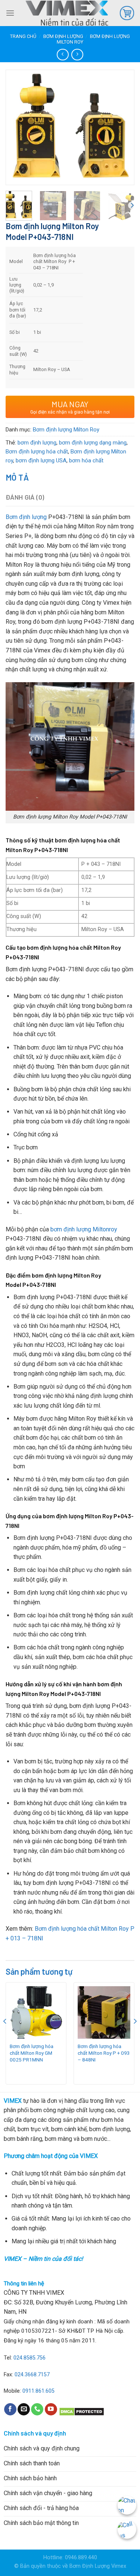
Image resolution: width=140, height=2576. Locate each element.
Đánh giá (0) (25, 497)
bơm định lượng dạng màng (93, 443)
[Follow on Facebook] (10, 2409)
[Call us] (37, 2409)
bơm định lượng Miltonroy (84, 1229)
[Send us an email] (24, 2409)
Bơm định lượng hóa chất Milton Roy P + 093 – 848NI (104, 2053)
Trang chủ (23, 36)
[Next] (122, 118)
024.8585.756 (29, 2358)
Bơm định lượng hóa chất (37, 452)
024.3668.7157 (32, 2375)
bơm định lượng (37, 443)
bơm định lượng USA (41, 461)
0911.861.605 (38, 2391)
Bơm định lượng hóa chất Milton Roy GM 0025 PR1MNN (32, 2053)
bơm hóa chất (86, 461)
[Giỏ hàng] (127, 13)
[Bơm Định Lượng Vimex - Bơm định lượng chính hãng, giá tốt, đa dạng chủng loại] (67, 13)
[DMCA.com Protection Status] (82, 2411)
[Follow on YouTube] (51, 2409)
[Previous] (18, 118)
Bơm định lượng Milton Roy (66, 430)
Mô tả (17, 477)
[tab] (70, 477)
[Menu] (10, 13)
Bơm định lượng (63, 36)
